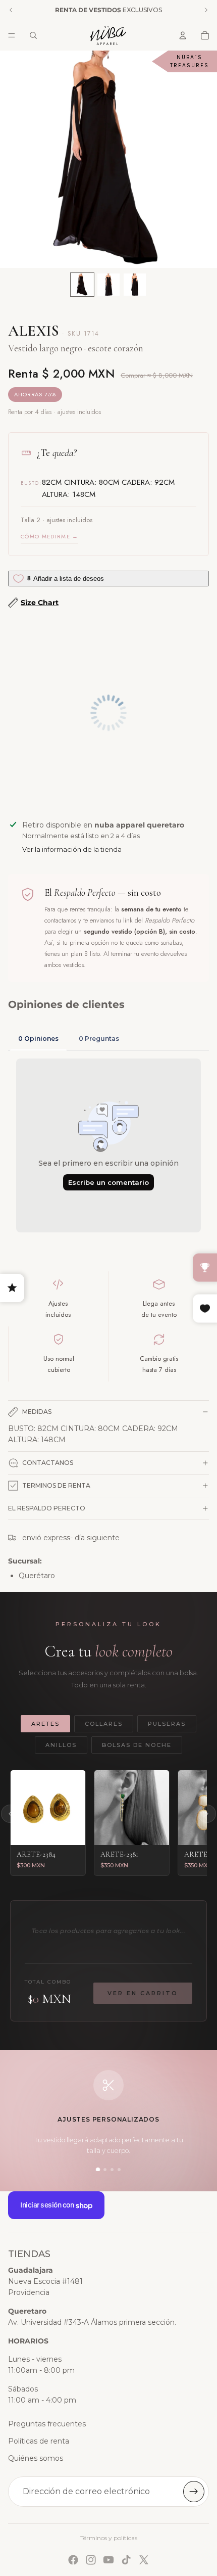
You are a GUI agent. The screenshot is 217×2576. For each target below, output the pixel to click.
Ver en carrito (143, 1993)
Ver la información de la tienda (72, 849)
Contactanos (48, 1463)
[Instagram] (91, 2560)
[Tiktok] (126, 2560)
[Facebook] (73, 2560)
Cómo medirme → (49, 536)
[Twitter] (144, 2560)
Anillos (61, 1745)
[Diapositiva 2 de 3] (108, 285)
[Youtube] (108, 2560)
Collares (104, 1724)
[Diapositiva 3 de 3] (135, 285)
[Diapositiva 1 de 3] (82, 285)
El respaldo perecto (47, 1508)
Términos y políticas (109, 2538)
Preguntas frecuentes (47, 2424)
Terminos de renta (56, 1485)
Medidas (37, 1412)
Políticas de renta (39, 2441)
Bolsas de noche (137, 1745)
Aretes (45, 1724)
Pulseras (167, 1724)
